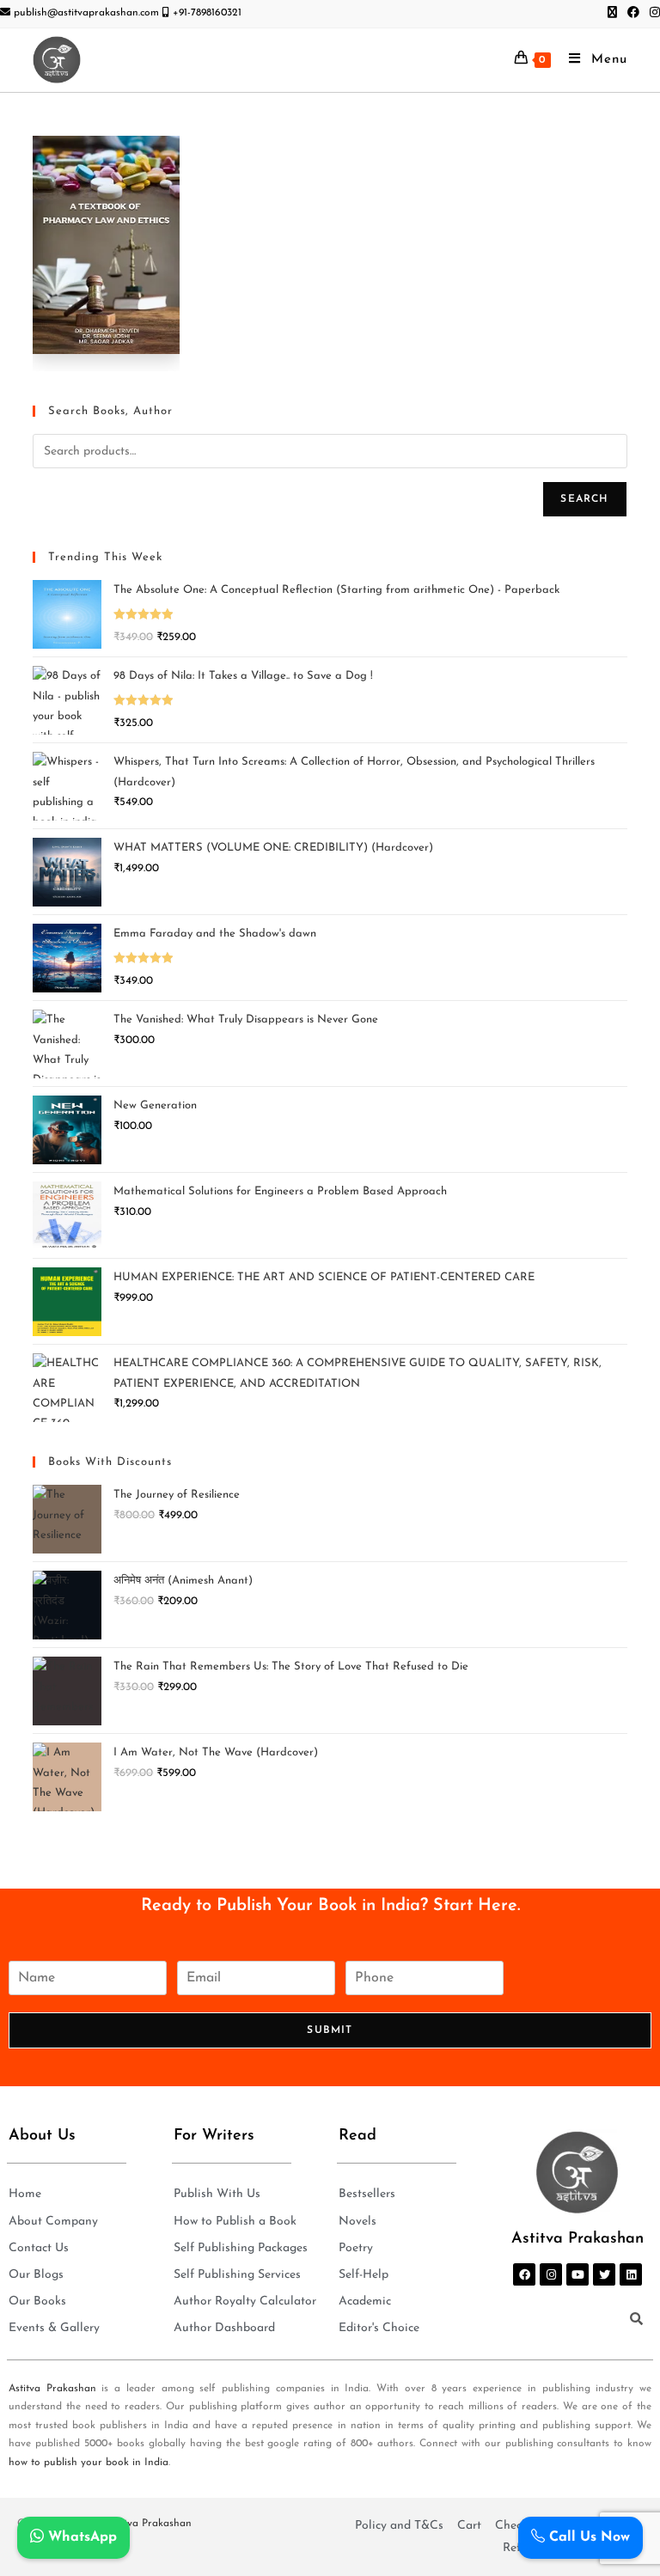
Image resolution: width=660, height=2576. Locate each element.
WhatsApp (80, 2537)
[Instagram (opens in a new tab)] (652, 14)
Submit (330, 2030)
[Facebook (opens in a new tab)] (633, 14)
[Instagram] (551, 2274)
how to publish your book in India (89, 2463)
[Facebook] (524, 2274)
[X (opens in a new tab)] (612, 14)
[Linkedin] (631, 2274)
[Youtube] (577, 2274)
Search (584, 499)
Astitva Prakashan (52, 2389)
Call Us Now (587, 2537)
